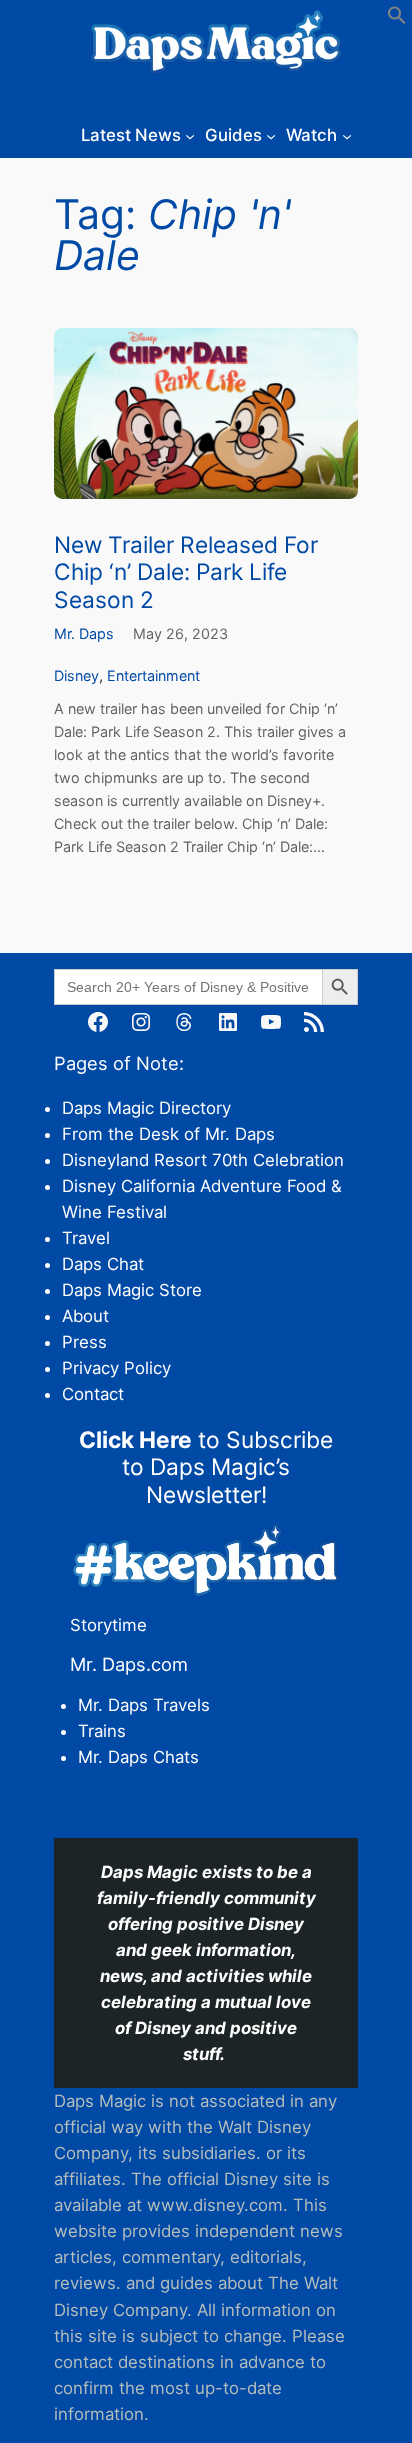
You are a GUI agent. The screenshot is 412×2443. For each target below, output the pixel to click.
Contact (93, 1394)
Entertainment (153, 675)
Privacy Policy (116, 1368)
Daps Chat (103, 1264)
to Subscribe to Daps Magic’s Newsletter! (206, 1467)
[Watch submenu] (347, 135)
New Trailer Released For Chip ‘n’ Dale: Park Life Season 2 (186, 572)
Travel (86, 1238)
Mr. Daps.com (129, 1664)
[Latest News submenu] (190, 135)
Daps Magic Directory (146, 1108)
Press (84, 1342)
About (85, 1316)
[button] (397, 19)
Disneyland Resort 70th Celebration (203, 1160)
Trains (102, 1731)
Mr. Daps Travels (144, 1705)
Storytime (108, 1625)
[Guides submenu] (271, 135)
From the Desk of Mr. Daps (168, 1134)
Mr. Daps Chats (138, 1757)
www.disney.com (215, 2205)
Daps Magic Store (132, 1290)
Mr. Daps (84, 633)
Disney (76, 675)
